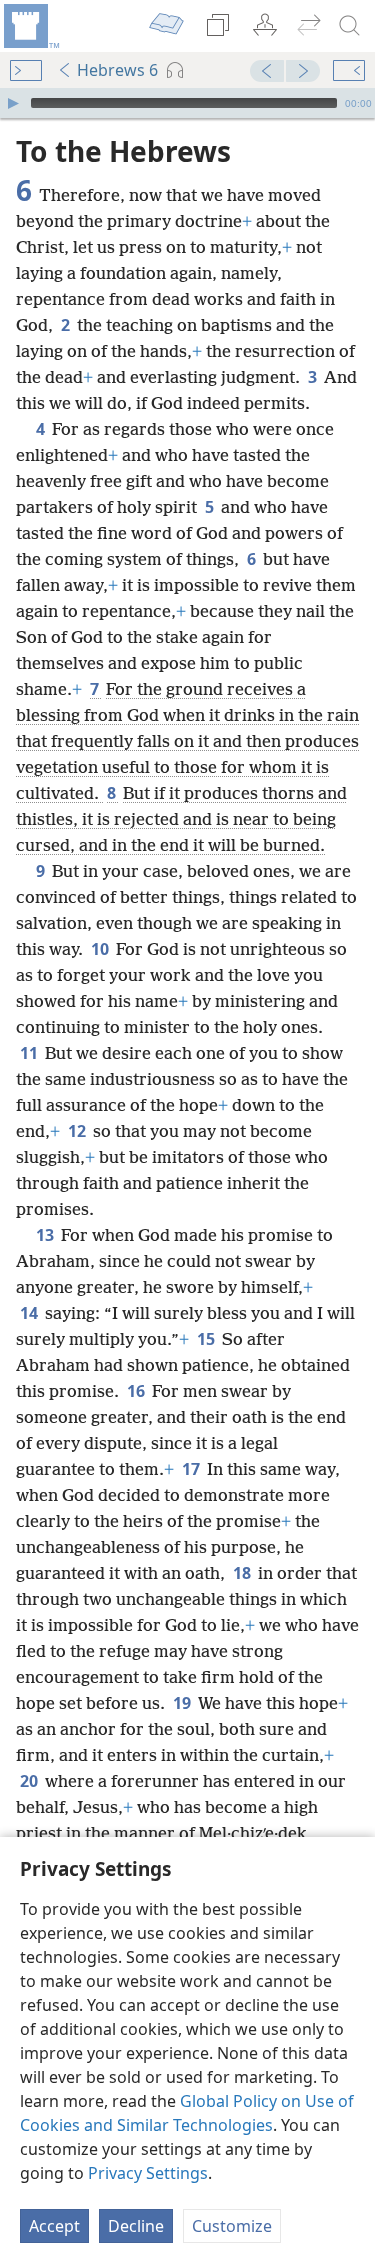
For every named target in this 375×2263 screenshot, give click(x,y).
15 (207, 1339)
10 (101, 949)
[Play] (13, 103)
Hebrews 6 (117, 70)
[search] (350, 26)
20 (30, 1781)
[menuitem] (30, 26)
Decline (136, 2226)
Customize (232, 2226)
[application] (187, 103)
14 (30, 1313)
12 (78, 1131)
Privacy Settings (148, 2173)
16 (137, 1391)
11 (30, 1053)
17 (192, 1469)
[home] (30, 26)
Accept (54, 2226)
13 (46, 1235)
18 (243, 1573)
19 (183, 1703)
